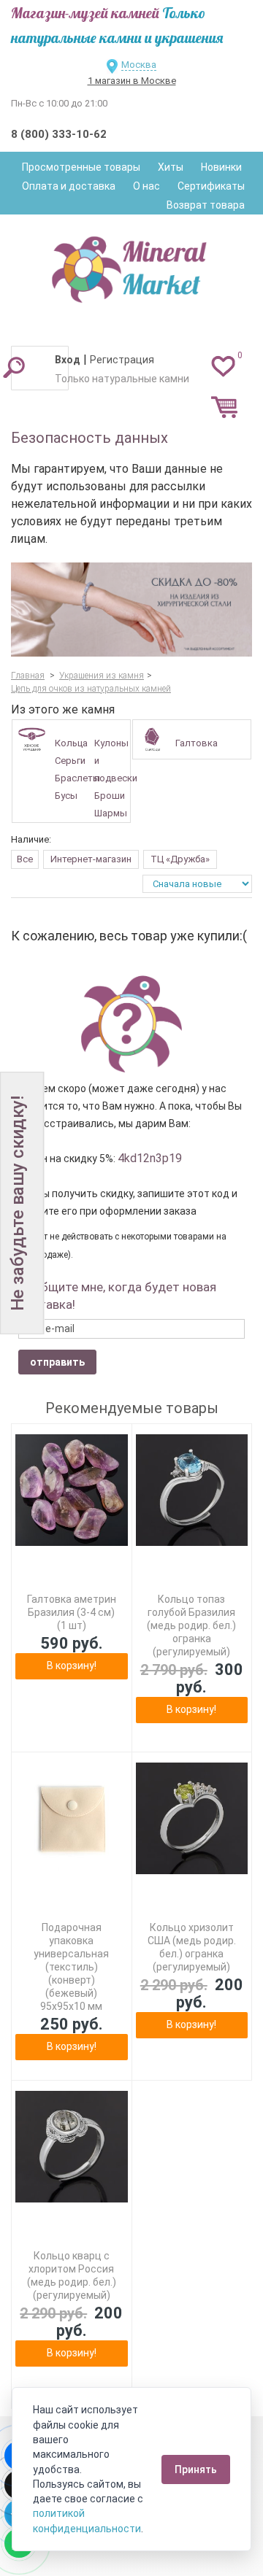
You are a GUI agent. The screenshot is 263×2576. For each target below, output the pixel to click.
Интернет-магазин (91, 859)
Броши (110, 796)
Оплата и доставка (69, 186)
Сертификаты (211, 186)
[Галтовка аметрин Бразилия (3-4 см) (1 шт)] (72, 1490)
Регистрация (122, 360)
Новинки (221, 167)
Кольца (71, 743)
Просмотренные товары (81, 167)
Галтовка (197, 743)
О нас (146, 186)
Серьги (70, 761)
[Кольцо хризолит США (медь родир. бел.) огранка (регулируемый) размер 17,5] (192, 1819)
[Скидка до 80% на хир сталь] (131, 610)
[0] (223, 365)
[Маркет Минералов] (131, 266)
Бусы (66, 796)
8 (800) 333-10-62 (59, 134)
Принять (196, 2469)
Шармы (111, 813)
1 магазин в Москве (132, 81)
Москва (139, 65)
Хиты (171, 167)
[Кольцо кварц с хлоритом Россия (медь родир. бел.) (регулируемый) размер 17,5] (72, 2147)
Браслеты (77, 778)
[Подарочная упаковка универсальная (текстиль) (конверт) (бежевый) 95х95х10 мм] (72, 1819)
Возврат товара (206, 205)
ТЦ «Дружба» (180, 859)
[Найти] (14, 367)
